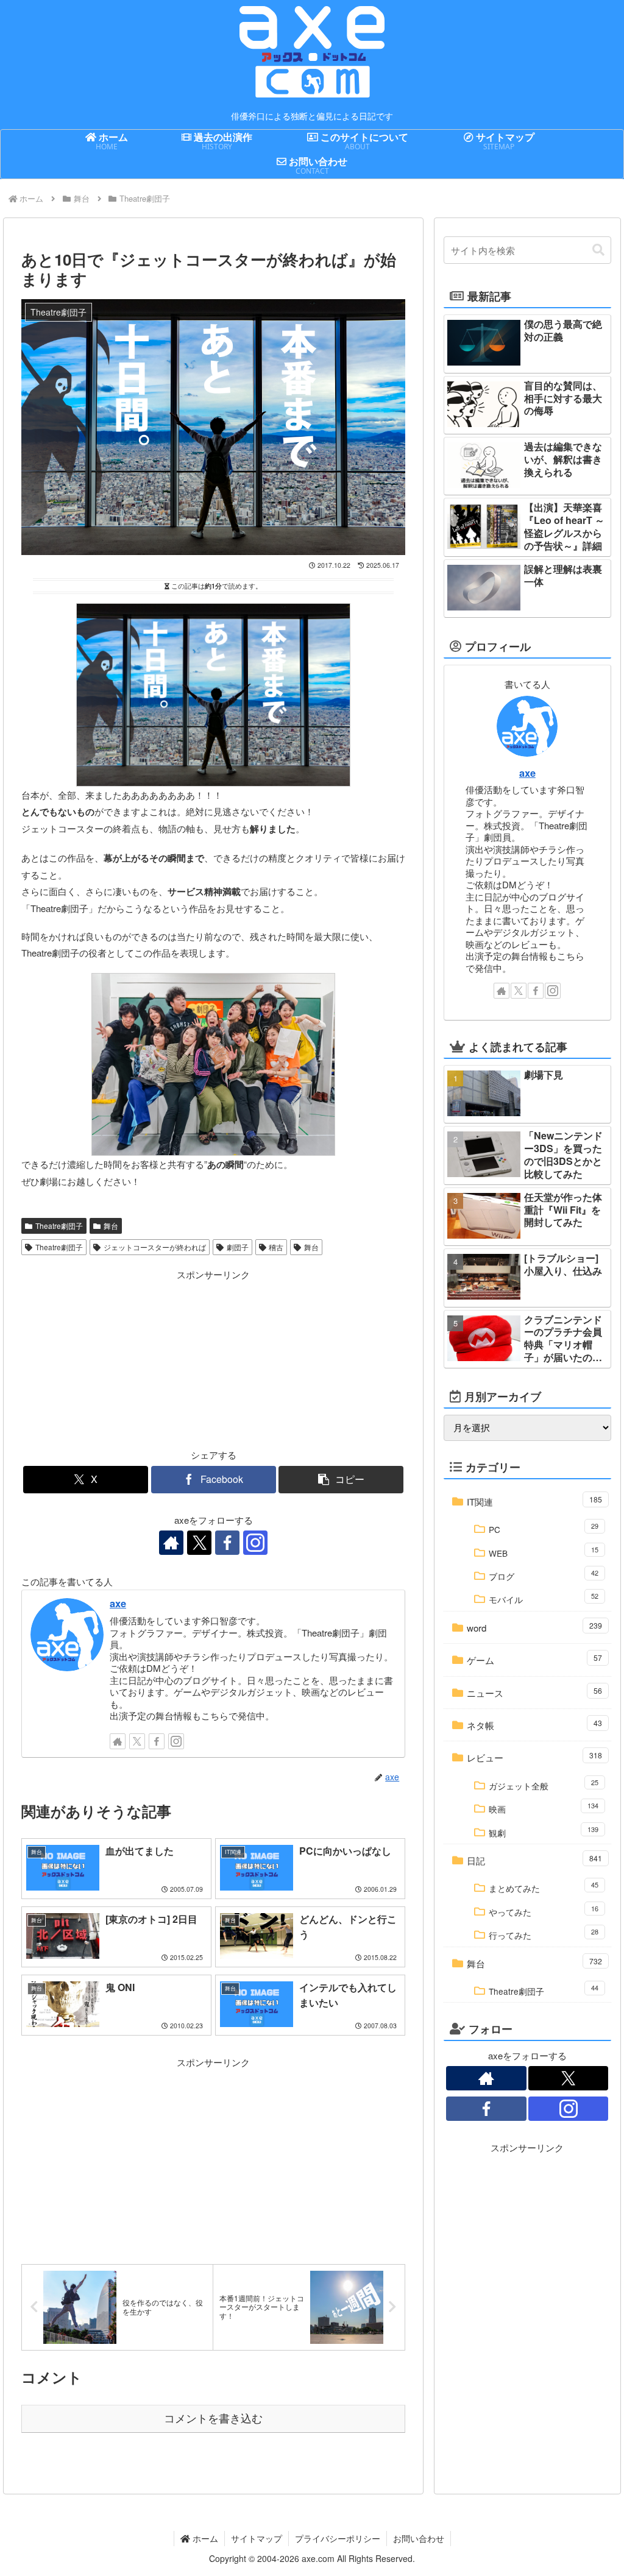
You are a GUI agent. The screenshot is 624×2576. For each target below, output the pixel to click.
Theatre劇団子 (59, 1226)
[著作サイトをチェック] (171, 1543)
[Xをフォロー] (199, 1543)
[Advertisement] (117, 1359)
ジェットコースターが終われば (155, 1247)
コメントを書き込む (213, 2419)
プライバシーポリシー (338, 2538)
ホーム (204, 2538)
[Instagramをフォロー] (255, 1543)
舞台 (111, 1226)
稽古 (276, 1247)
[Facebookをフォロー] (227, 1543)
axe (118, 1603)
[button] (341, 1480)
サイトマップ (257, 2538)
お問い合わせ (419, 2538)
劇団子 (238, 1247)
